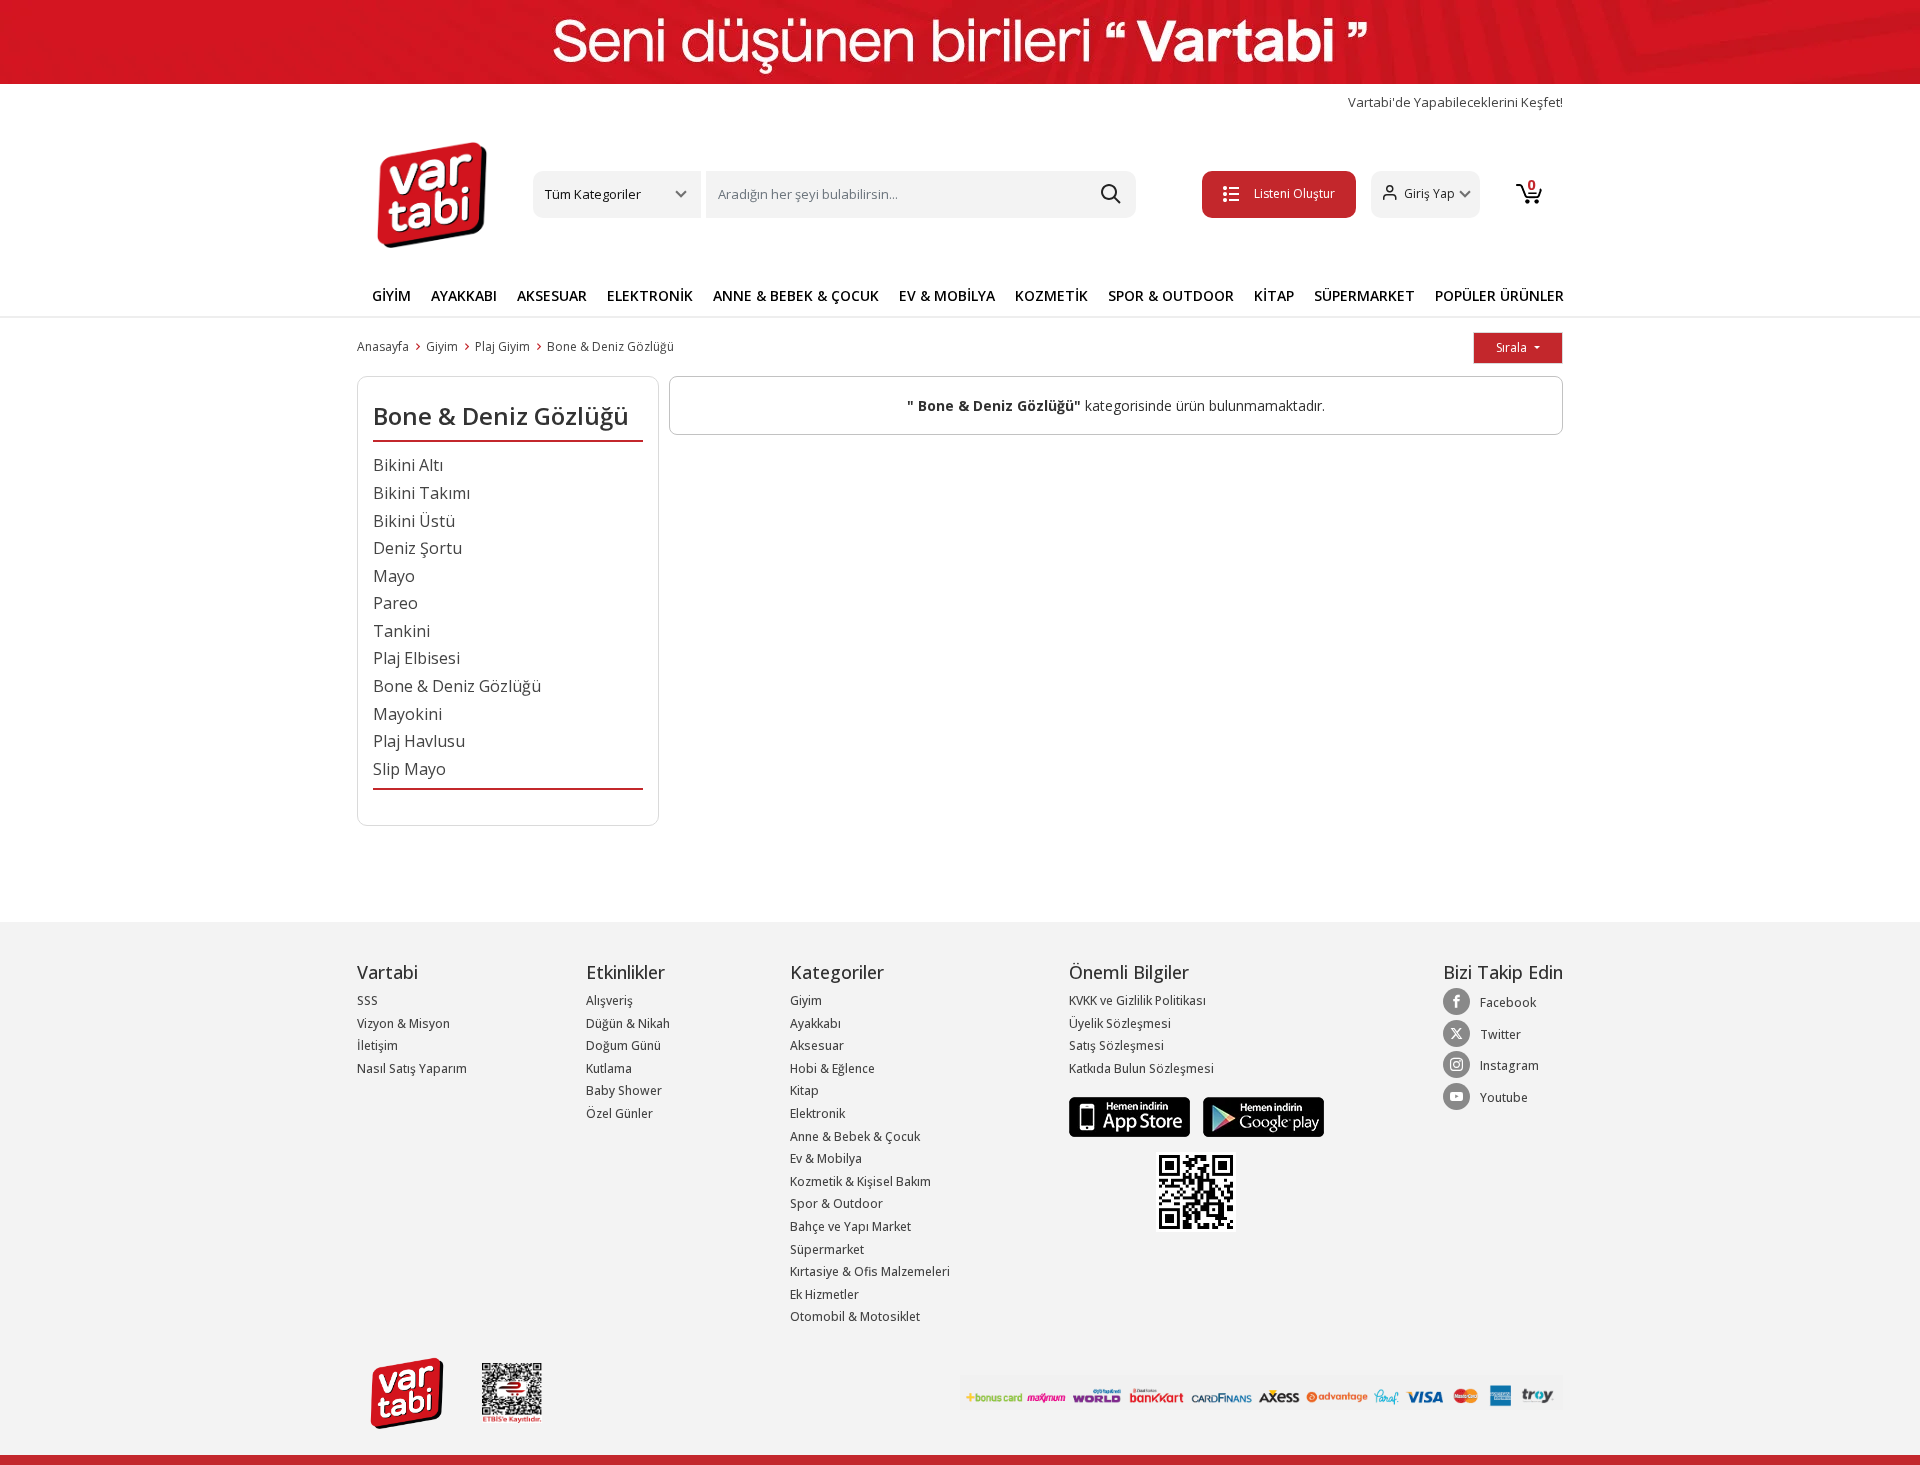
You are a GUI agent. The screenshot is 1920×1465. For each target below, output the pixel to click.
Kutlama (609, 1068)
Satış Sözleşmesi (1116, 1045)
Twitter (1500, 1034)
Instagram (1509, 1065)
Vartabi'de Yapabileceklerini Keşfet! (1455, 102)
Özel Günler (619, 1113)
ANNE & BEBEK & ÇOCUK (796, 295)
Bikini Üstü (414, 521)
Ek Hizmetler (824, 1294)
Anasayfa (383, 346)
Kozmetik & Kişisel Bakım (860, 1181)
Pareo (395, 603)
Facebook (1508, 1002)
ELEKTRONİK (650, 295)
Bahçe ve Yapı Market (850, 1226)
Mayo (394, 576)
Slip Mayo (409, 769)
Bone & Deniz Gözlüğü (610, 346)
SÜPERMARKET (1364, 295)
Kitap (804, 1090)
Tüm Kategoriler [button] (593, 194)
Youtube (1504, 1097)
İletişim (377, 1045)
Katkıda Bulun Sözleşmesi (1141, 1068)
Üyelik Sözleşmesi (1120, 1023)
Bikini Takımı (421, 493)
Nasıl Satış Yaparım (412, 1068)
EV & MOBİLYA (947, 295)
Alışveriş (609, 1000)
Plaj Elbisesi (416, 658)
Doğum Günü (623, 1045)
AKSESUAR (552, 295)
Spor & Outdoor (836, 1203)
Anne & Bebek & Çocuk (855, 1136)
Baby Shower (624, 1090)
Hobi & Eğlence (832, 1068)
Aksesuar (817, 1045)
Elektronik (817, 1113)
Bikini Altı (408, 465)
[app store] (1131, 1116)
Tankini (401, 631)
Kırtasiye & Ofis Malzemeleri (870, 1271)
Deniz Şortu (417, 548)
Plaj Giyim (502, 346)
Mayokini (407, 714)
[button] (1425, 194)
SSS (367, 1000)
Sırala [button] (1513, 347)
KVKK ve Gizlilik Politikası (1137, 1000)
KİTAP (1274, 295)
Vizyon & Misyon (403, 1023)
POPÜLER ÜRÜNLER (1499, 295)
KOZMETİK (1051, 295)
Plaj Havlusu (419, 741)
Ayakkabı (815, 1023)
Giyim (442, 346)
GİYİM (391, 295)
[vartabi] (432, 195)
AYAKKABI (464, 295)
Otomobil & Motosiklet (855, 1316)
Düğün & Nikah (628, 1023)
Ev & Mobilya (826, 1158)
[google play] (1258, 1116)
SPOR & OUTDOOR (1171, 295)
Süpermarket (827, 1249)
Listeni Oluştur (1294, 193)
